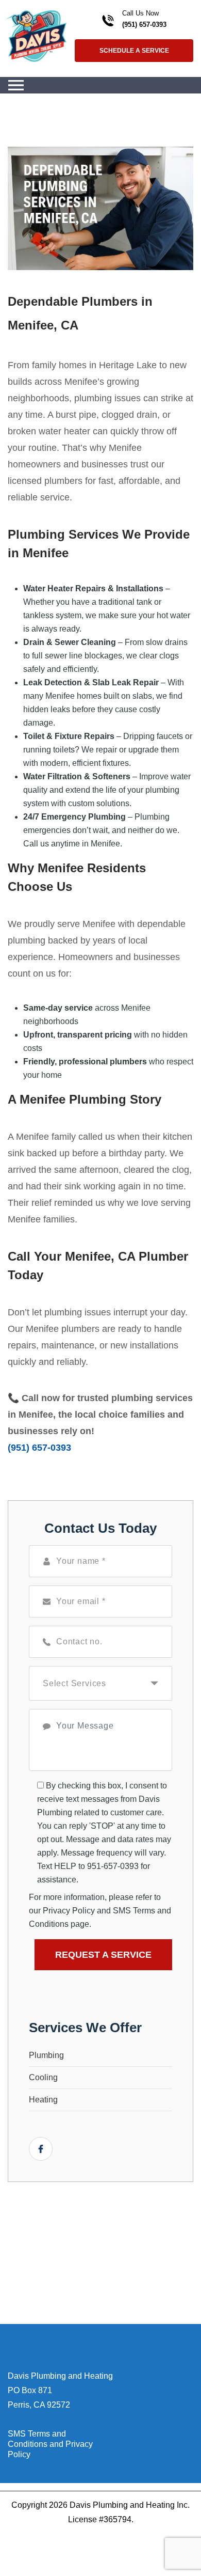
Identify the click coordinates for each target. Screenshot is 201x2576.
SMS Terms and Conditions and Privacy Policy (50, 2444)
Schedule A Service (134, 51)
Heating (43, 2100)
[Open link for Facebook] (41, 2149)
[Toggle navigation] (16, 85)
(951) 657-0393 (144, 25)
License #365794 (100, 2519)
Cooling (43, 2077)
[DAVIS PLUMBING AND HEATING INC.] (36, 35)
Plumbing (46, 2055)
